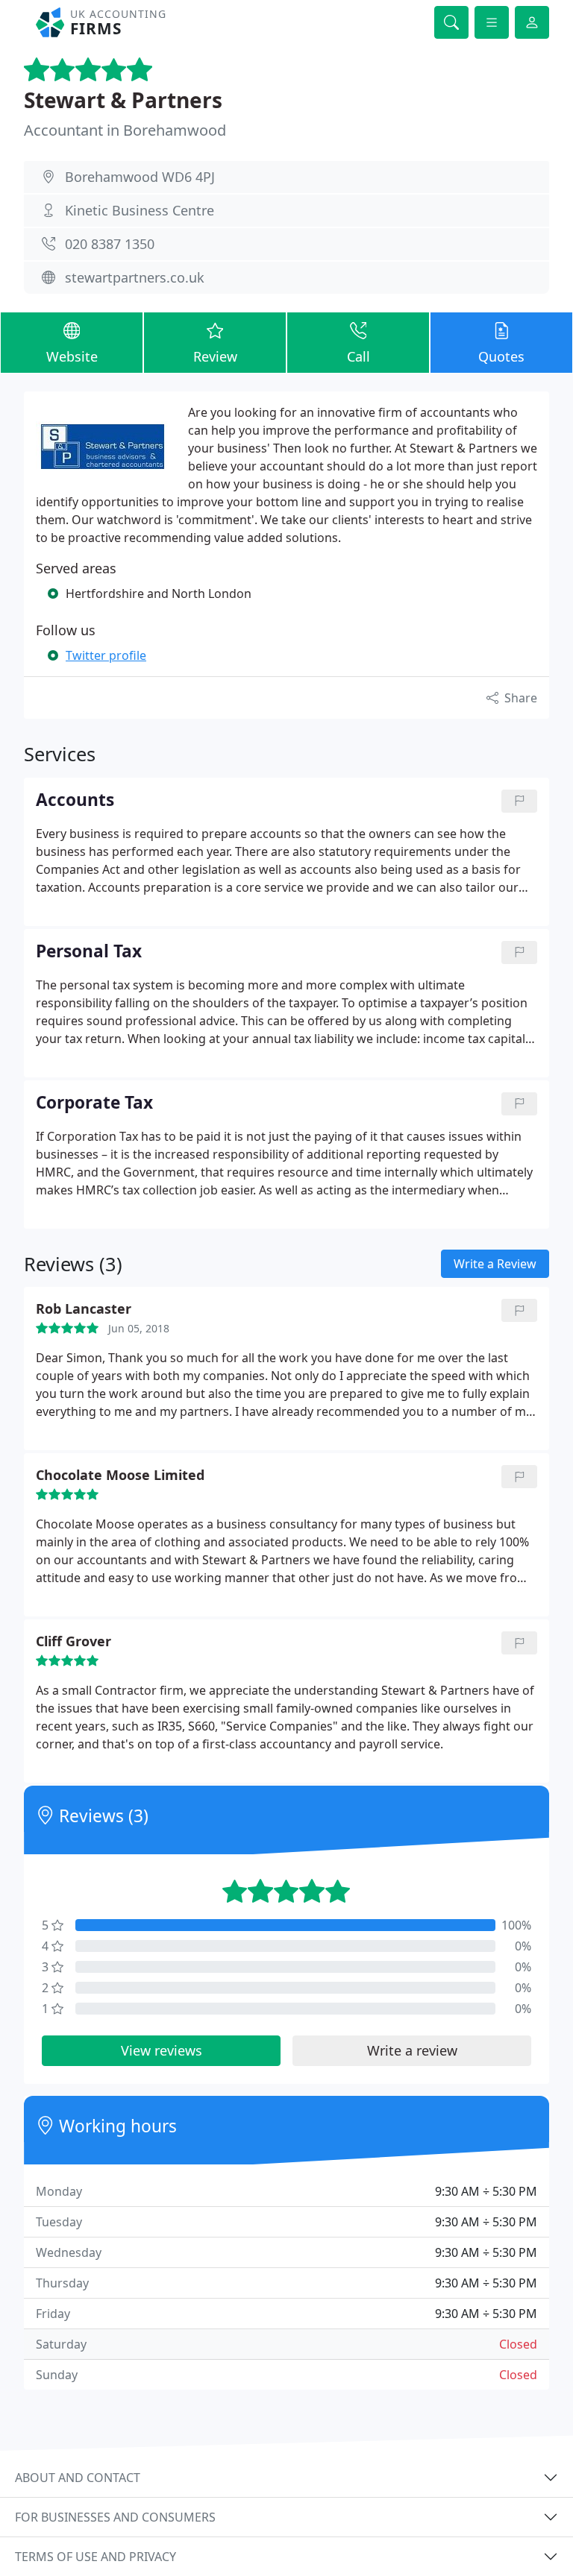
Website (72, 356)
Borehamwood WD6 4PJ (140, 177)
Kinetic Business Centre (140, 210)
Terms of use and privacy (95, 2557)
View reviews (162, 2050)
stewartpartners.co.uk (135, 277)
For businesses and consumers (115, 2517)
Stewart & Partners (123, 100)
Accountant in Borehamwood (125, 130)
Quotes (501, 356)
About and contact (78, 2478)
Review (215, 356)
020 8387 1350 (110, 244)
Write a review (412, 2050)
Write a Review (495, 1264)
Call (358, 356)
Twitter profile (106, 655)
